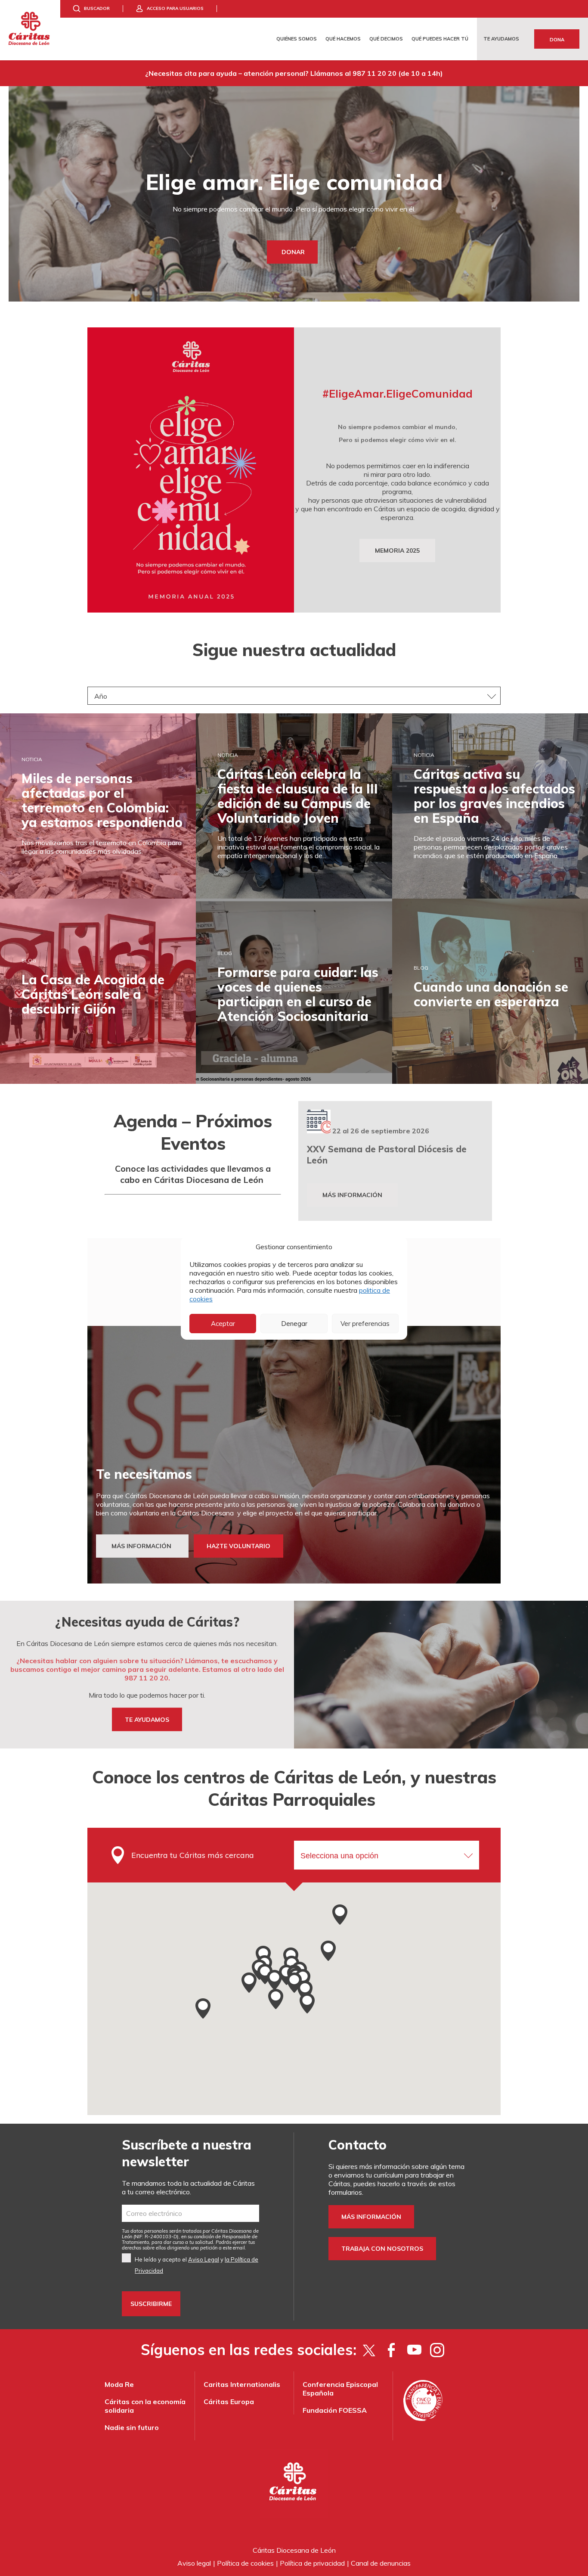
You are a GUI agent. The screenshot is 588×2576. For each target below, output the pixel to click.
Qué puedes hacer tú (440, 39)
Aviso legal (194, 2563)
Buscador (97, 8)
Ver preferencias (365, 1324)
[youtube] (414, 2350)
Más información (352, 1195)
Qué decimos (386, 39)
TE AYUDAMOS (147, 1720)
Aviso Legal (204, 2259)
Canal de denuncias (381, 2563)
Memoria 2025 (397, 551)
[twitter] (369, 2350)
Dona (557, 40)
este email (234, 2248)
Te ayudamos (501, 39)
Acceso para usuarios (175, 8)
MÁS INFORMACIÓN (142, 1546)
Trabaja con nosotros (382, 2249)
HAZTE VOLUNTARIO (238, 1546)
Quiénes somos (297, 39)
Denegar (294, 1324)
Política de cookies (245, 2563)
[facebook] (391, 2350)
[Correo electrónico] (190, 2213)
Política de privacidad (312, 2563)
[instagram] (437, 2350)
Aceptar (223, 1324)
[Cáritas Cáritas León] (30, 30)
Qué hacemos (343, 39)
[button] (340, 1914)
